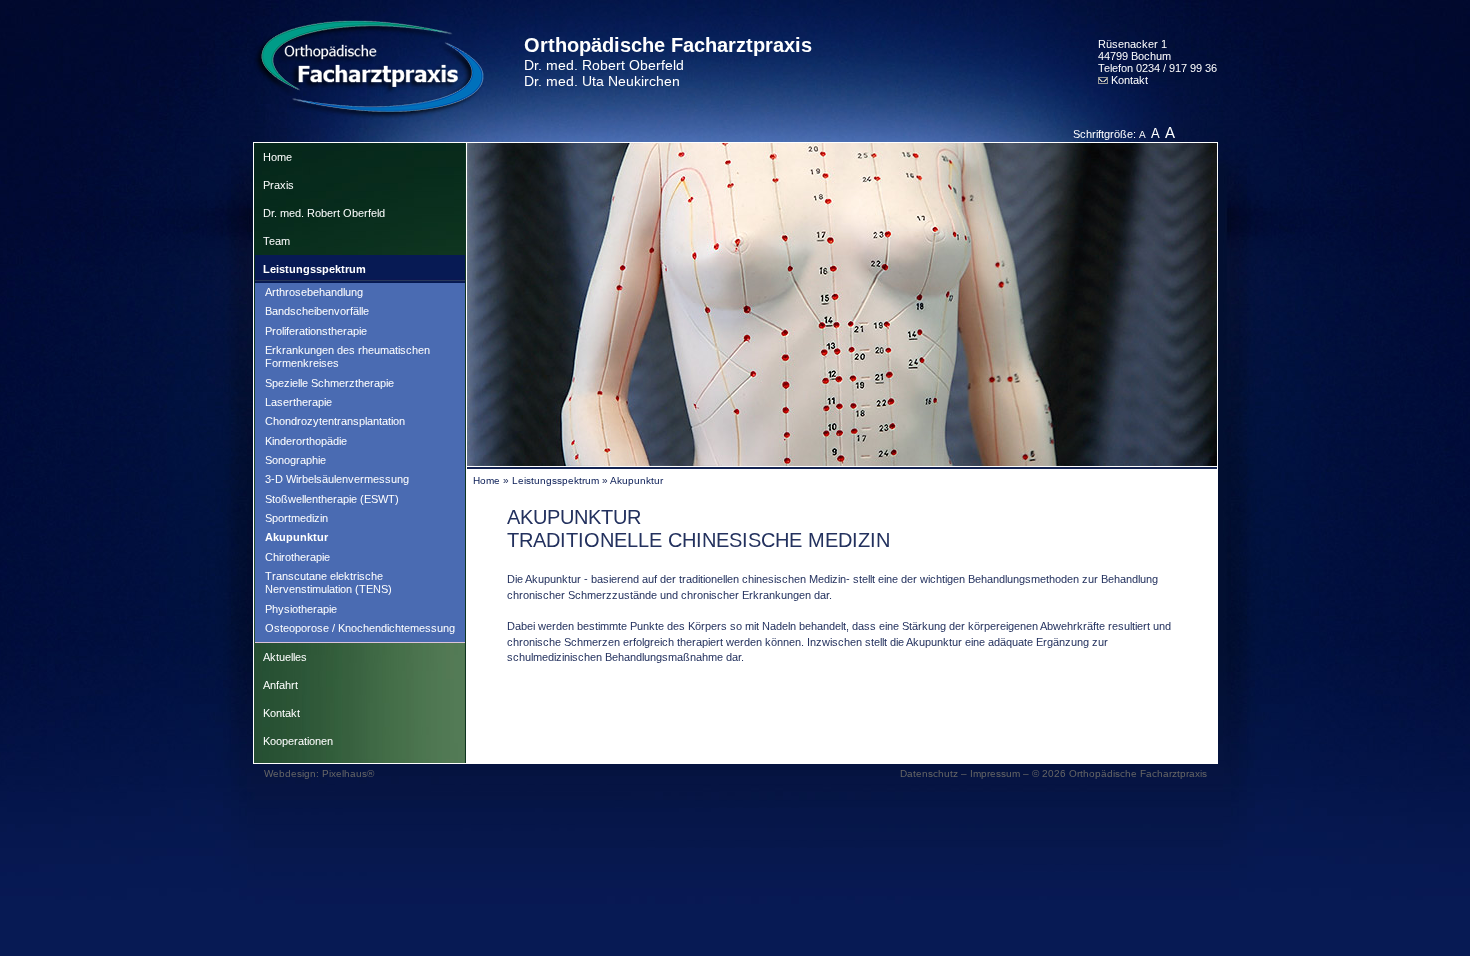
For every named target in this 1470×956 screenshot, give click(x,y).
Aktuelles (285, 657)
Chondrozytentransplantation (335, 421)
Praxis (278, 185)
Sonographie (295, 460)
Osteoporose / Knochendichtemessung (360, 628)
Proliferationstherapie (316, 331)
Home (277, 157)
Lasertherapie (298, 402)
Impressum (995, 773)
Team (276, 241)
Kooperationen (298, 741)
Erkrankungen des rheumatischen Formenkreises (347, 356)
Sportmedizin (296, 518)
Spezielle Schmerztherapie (329, 383)
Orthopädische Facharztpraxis (668, 61)
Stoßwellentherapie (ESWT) (332, 499)
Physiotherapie (301, 609)
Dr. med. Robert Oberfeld (324, 213)
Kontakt (1128, 80)
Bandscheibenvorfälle (317, 311)
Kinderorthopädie (306, 441)
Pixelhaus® (348, 773)
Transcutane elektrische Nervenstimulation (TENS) (328, 582)
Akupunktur (296, 537)
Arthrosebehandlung (314, 292)
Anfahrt (280, 685)
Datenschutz (929, 773)
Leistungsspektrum (314, 269)
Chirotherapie (297, 557)
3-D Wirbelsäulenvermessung (337, 479)
